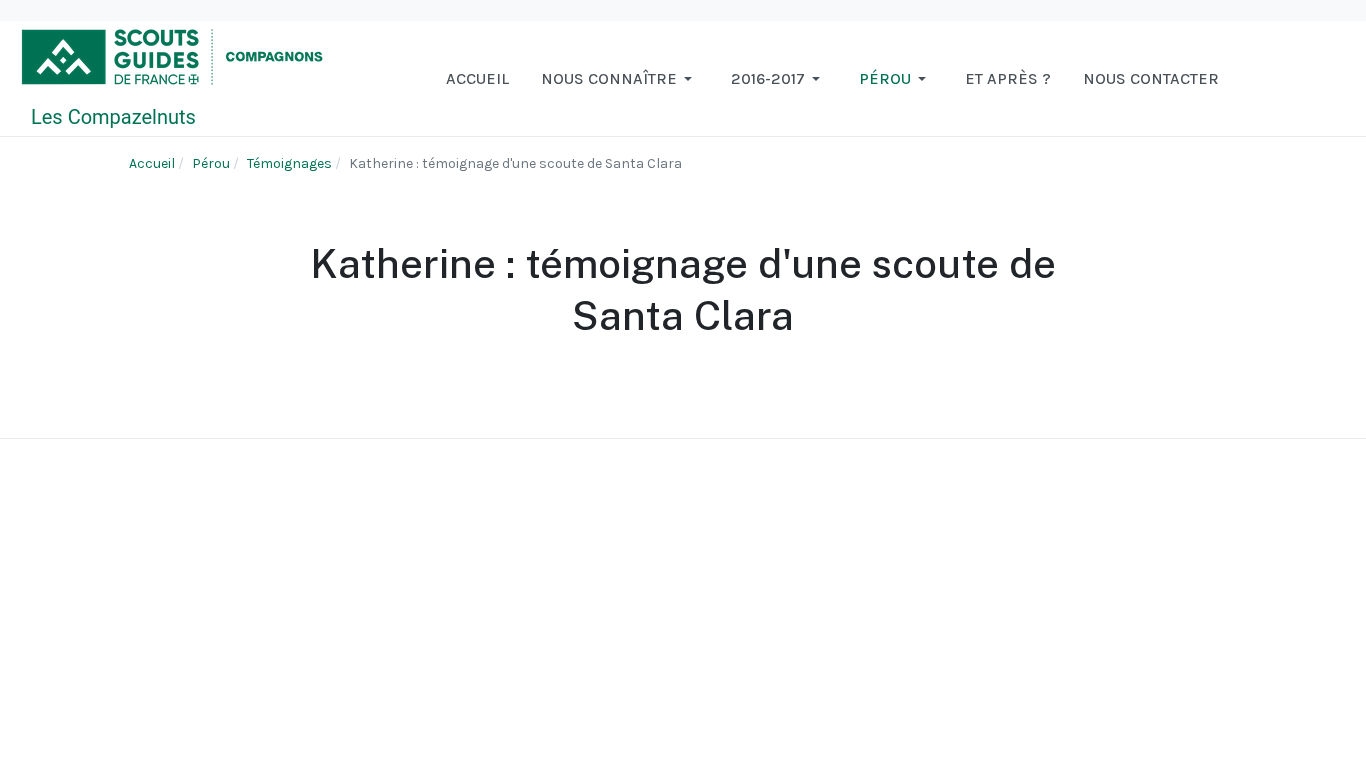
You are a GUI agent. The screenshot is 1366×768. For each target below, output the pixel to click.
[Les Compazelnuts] (173, 77)
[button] (620, 79)
